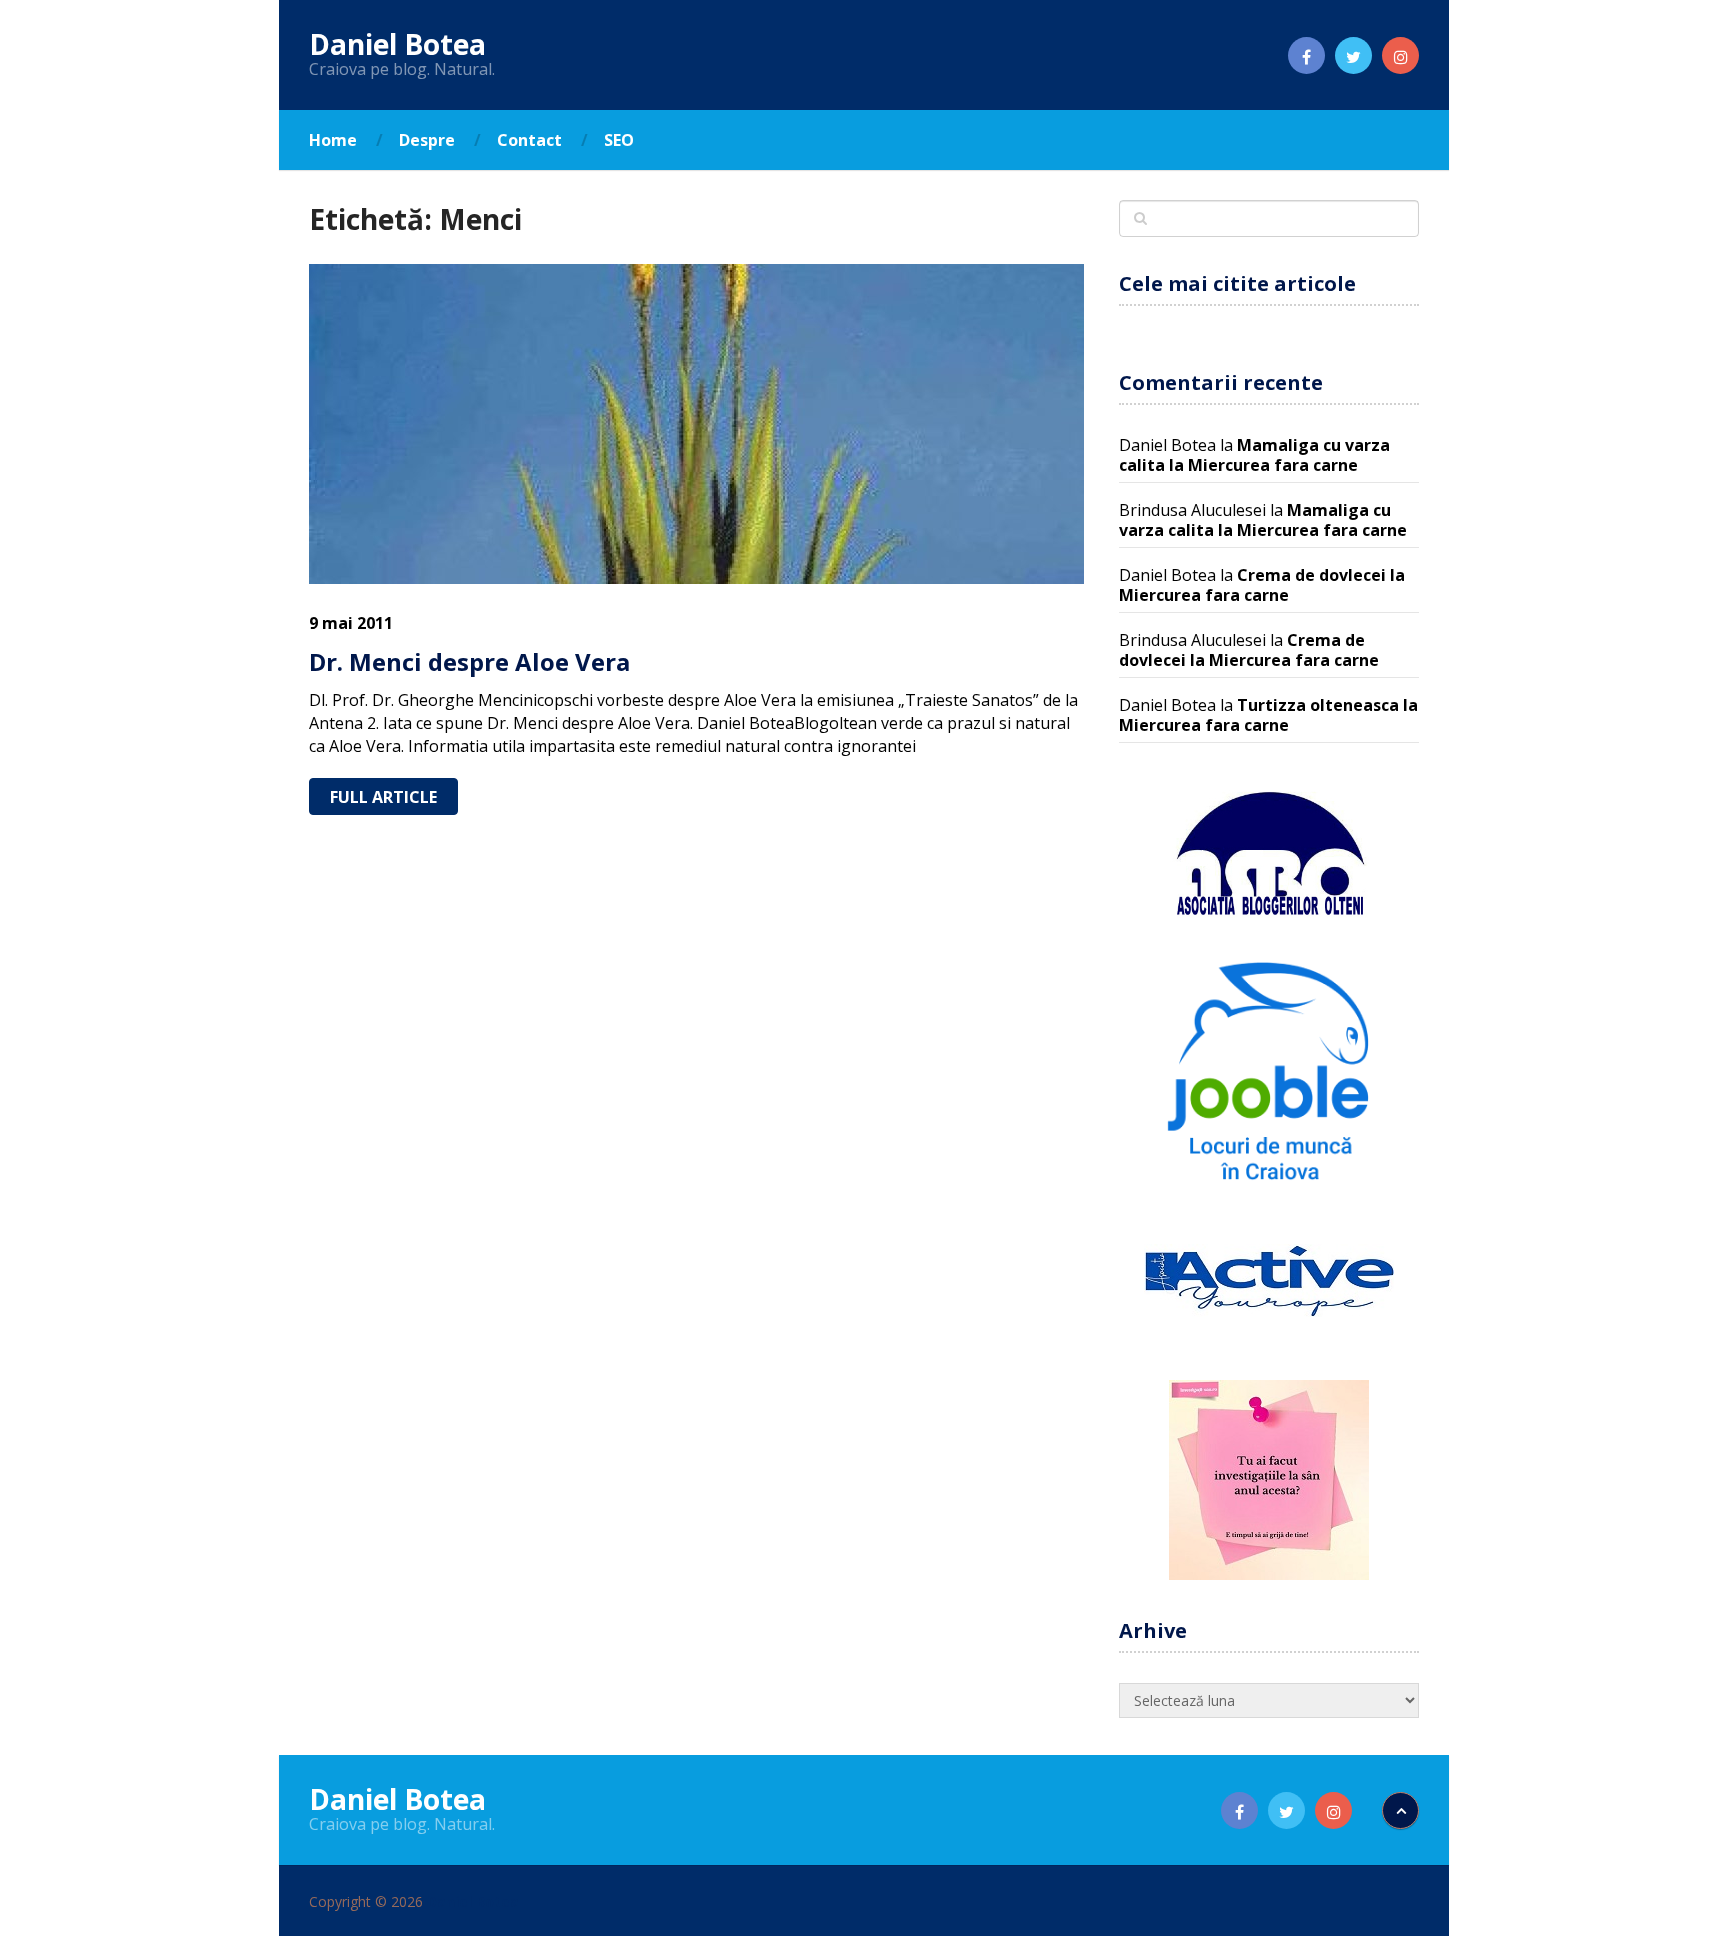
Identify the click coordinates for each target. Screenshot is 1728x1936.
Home (333, 140)
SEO (619, 140)
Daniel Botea (397, 44)
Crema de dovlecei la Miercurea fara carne (1262, 585)
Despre (427, 140)
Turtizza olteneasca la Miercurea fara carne (1268, 715)
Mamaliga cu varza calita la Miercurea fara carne (1254, 455)
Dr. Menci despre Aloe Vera (469, 661)
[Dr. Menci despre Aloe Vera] (696, 424)
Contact (529, 140)
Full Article (383, 797)
